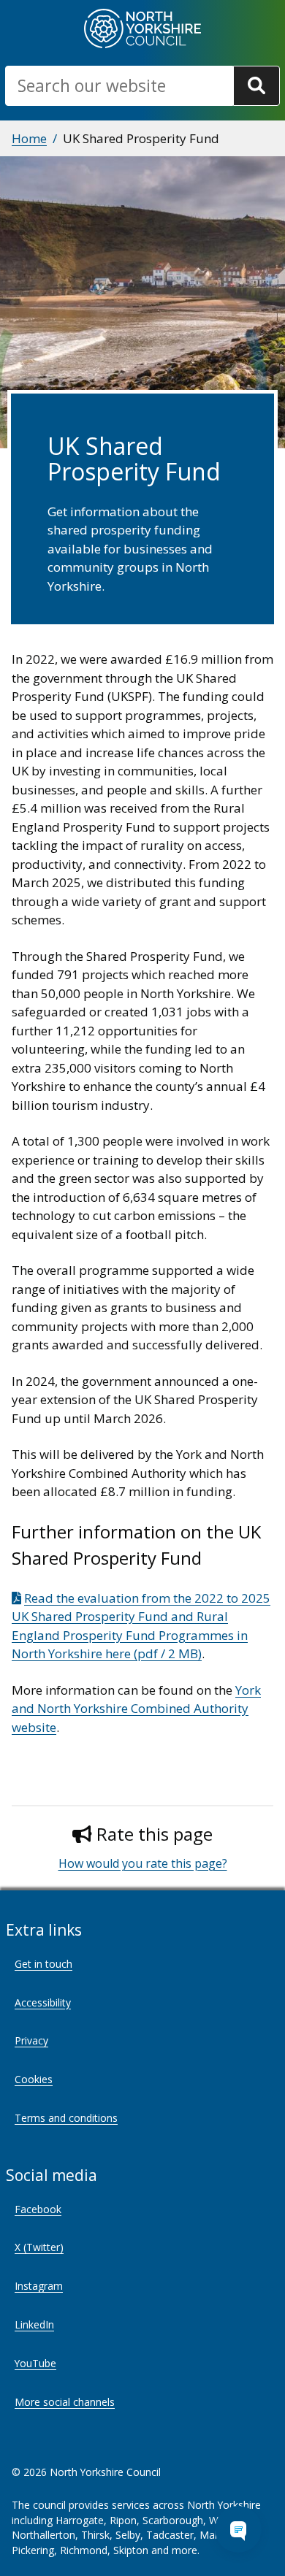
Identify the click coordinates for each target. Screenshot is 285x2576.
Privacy (31, 2040)
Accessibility (43, 2002)
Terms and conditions (66, 2118)
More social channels (65, 2402)
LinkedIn (34, 2324)
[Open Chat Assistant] (238, 2529)
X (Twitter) (39, 2247)
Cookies (34, 2079)
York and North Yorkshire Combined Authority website (136, 1709)
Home (29, 138)
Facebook (38, 2209)
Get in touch (43, 1964)
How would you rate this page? (143, 1863)
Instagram (39, 2286)
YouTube (35, 2363)
